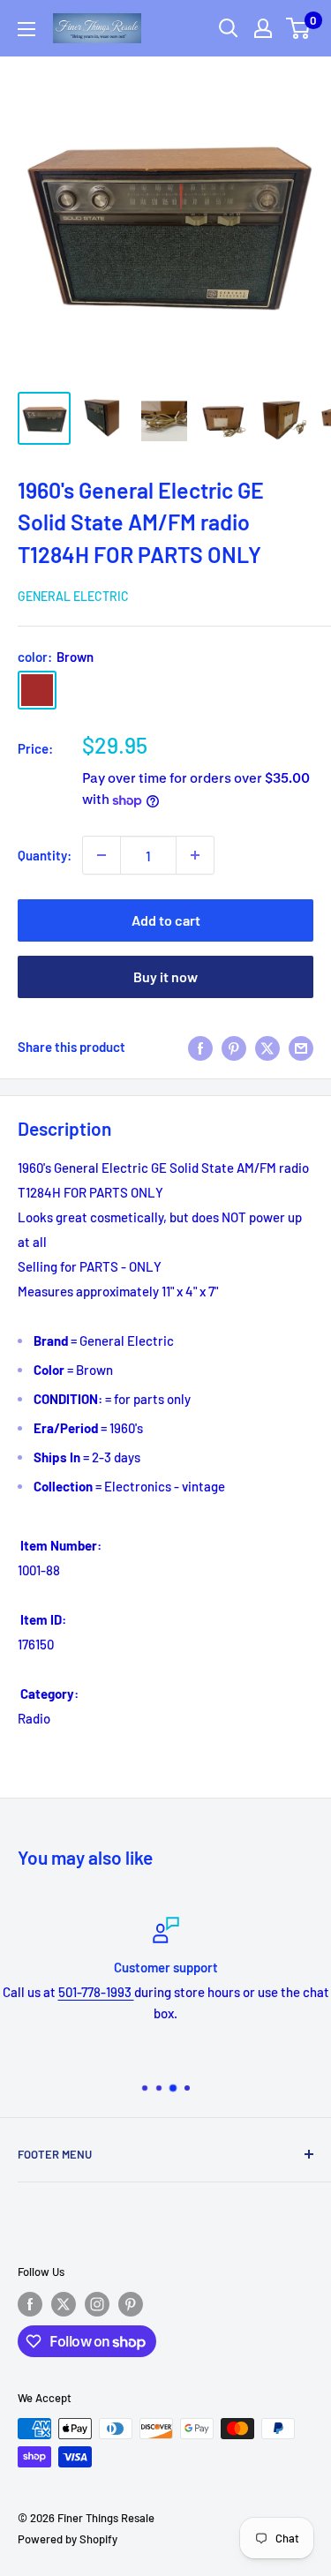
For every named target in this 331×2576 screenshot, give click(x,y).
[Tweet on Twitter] (267, 1047)
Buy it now (165, 976)
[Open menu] (26, 29)
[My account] (263, 28)
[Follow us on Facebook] (30, 2304)
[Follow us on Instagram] (97, 2304)
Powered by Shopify (68, 2539)
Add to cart (166, 920)
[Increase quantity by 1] (195, 855)
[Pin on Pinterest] (234, 1047)
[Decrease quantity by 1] (102, 855)
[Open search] (229, 28)
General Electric (73, 596)
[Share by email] (301, 1047)
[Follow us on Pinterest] (131, 2304)
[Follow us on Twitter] (64, 2304)
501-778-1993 (96, 1992)
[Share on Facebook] (200, 1047)
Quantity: (45, 855)
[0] (299, 28)
